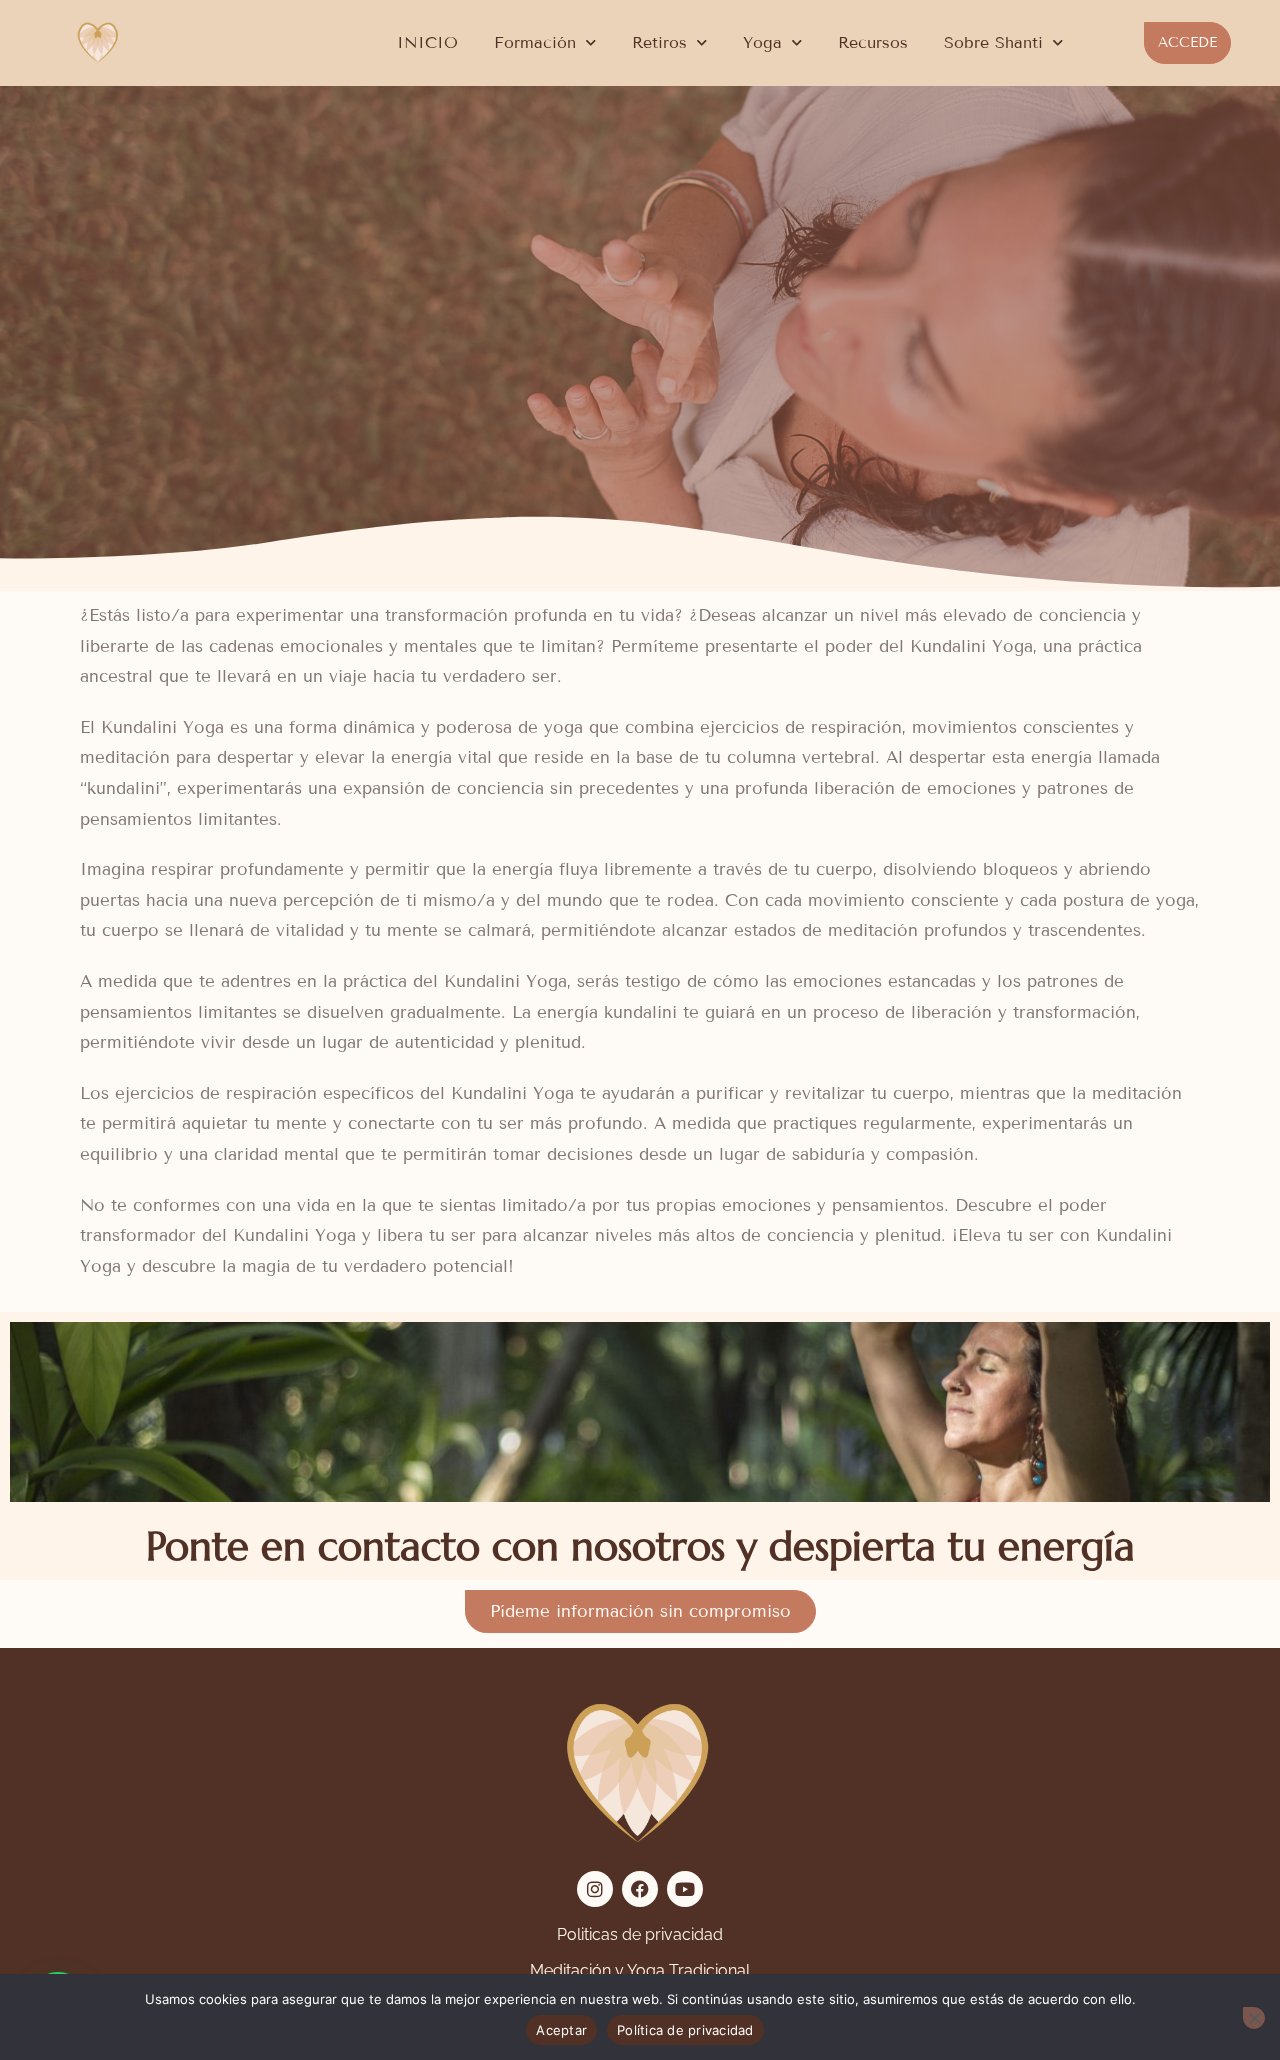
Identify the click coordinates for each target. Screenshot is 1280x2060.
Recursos (873, 42)
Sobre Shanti (993, 42)
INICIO (427, 42)
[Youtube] (685, 1889)
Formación (535, 42)
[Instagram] (595, 1889)
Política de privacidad (685, 2030)
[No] (1254, 2018)
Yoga (762, 42)
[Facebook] (640, 1889)
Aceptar (561, 2030)
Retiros (659, 42)
